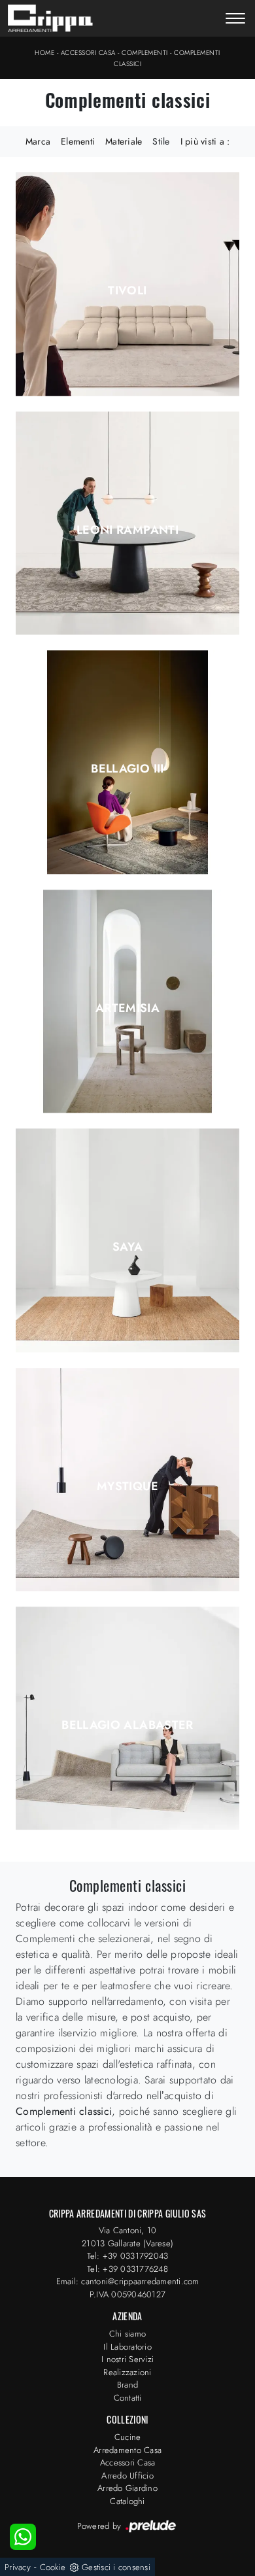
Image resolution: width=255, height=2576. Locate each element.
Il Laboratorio (127, 2347)
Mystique (127, 1486)
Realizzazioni (127, 2372)
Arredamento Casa (127, 2450)
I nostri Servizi (127, 2359)
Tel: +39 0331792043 (128, 2256)
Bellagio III (127, 769)
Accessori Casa (88, 53)
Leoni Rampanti (127, 530)
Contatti (128, 2398)
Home (44, 53)
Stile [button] (161, 141)
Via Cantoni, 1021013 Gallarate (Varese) (127, 2237)
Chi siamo (127, 2334)
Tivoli (127, 290)
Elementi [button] (78, 141)
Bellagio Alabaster (127, 1725)
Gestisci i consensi (116, 2567)
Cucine (128, 2437)
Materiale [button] (124, 141)
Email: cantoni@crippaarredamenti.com (128, 2281)
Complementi (145, 53)
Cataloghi (127, 2501)
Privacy (18, 2567)
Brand (127, 2385)
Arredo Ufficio (127, 2476)
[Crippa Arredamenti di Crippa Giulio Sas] (50, 18)
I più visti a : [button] (205, 141)
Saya (127, 1247)
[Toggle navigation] (235, 20)
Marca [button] (38, 141)
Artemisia (127, 1008)
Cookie (53, 2567)
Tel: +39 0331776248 (127, 2269)
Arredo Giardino (127, 2488)
